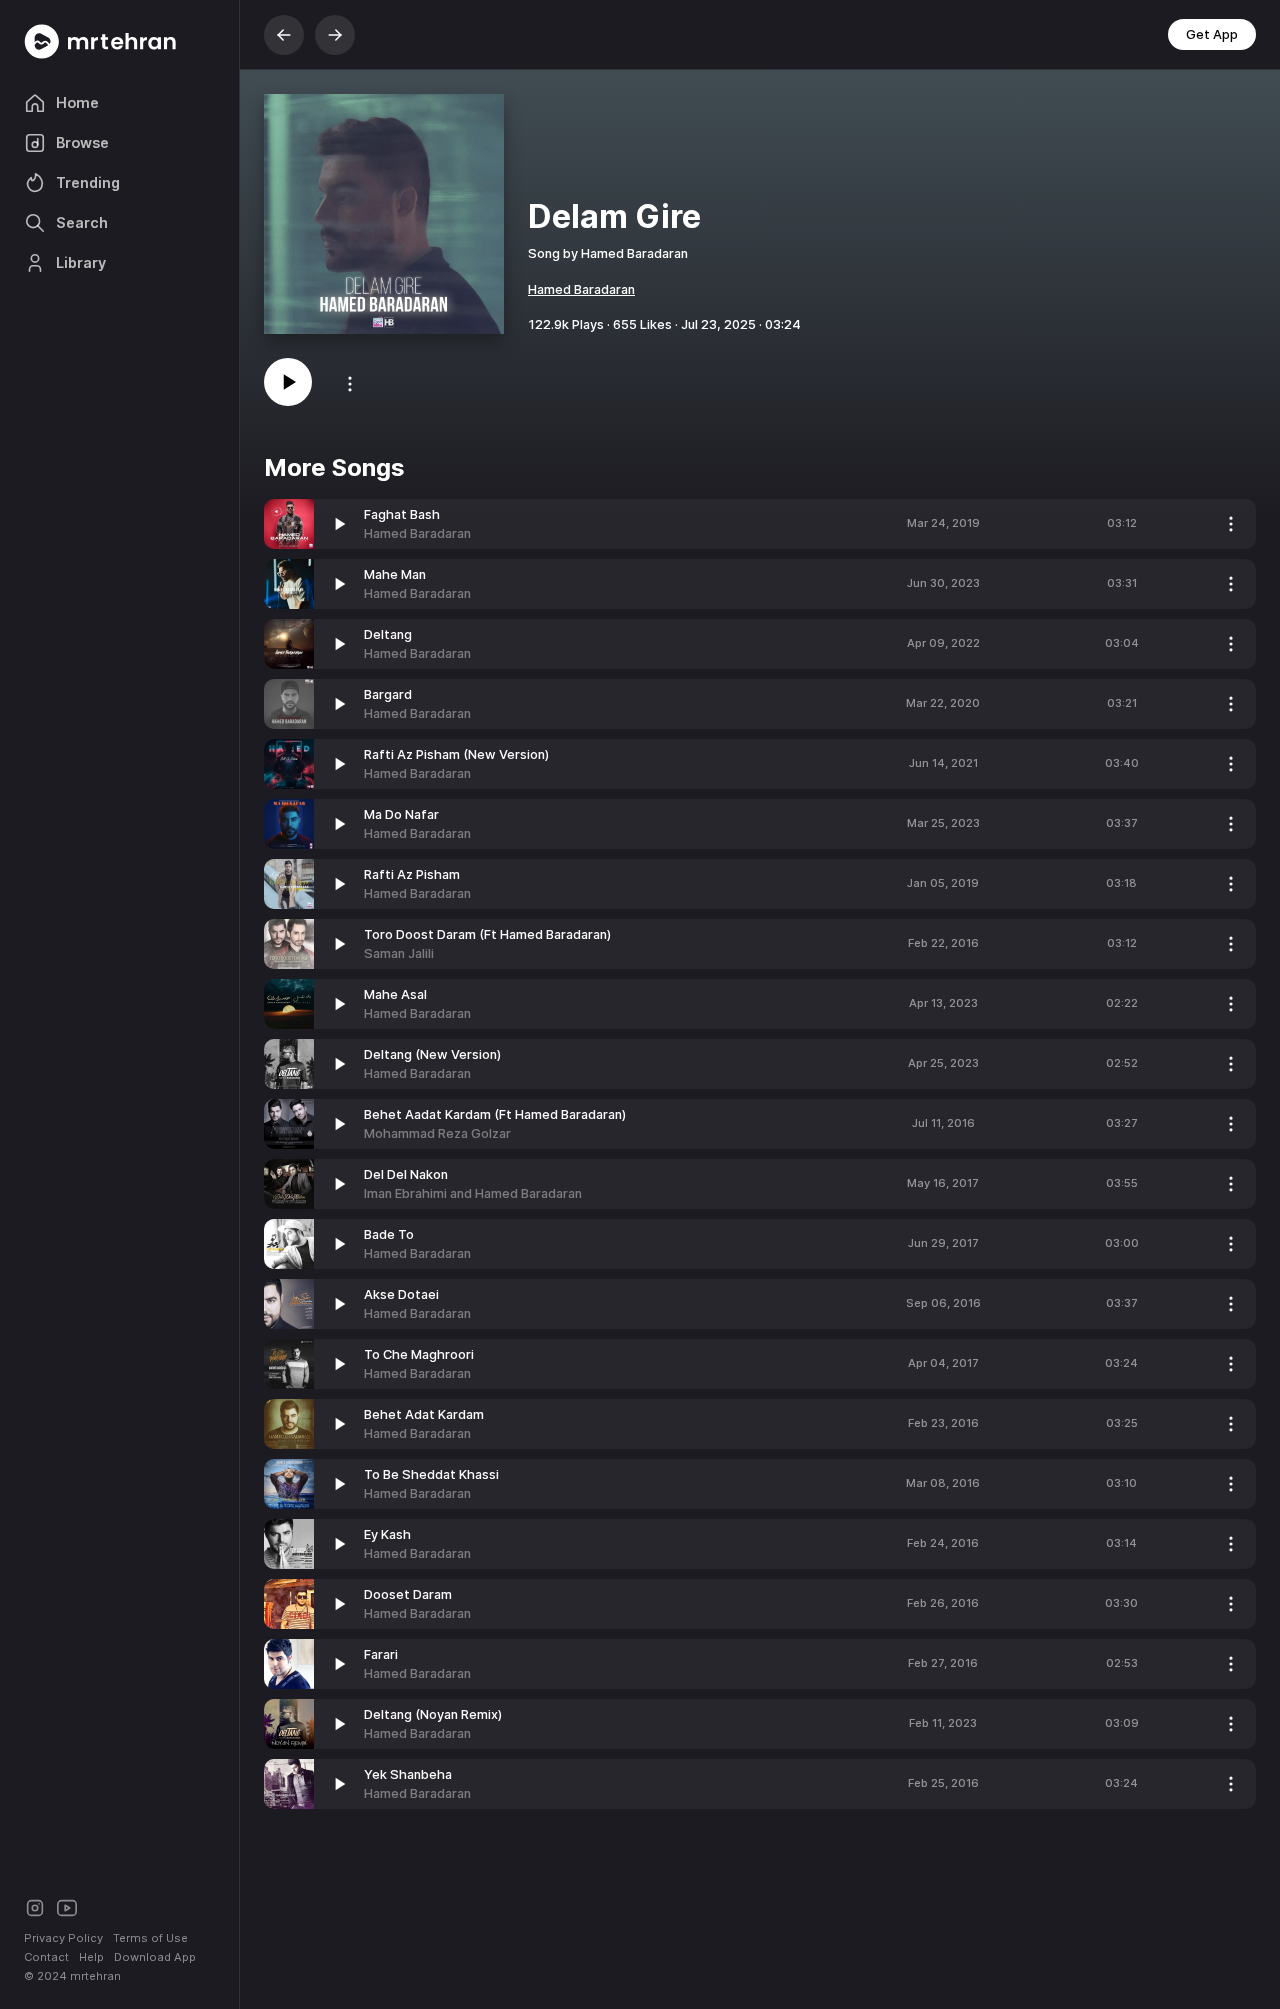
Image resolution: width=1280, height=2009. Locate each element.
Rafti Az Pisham (412, 874)
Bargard (388, 694)
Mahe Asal (395, 994)
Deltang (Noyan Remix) (433, 1714)
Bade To (389, 1234)
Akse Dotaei (401, 1294)
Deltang (388, 634)
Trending (88, 182)
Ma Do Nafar (401, 814)
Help (91, 1957)
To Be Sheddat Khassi (431, 1474)
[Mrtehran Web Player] (119, 41)
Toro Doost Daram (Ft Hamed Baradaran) (487, 934)
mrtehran (95, 1976)
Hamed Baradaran (581, 289)
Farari (381, 1654)
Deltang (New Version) (432, 1054)
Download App (155, 1957)
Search (82, 222)
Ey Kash (387, 1534)
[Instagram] (35, 1906)
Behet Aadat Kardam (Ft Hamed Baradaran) (495, 1114)
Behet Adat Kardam (424, 1414)
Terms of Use (150, 1938)
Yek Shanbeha (408, 1774)
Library (81, 262)
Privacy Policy (63, 1938)
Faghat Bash (402, 514)
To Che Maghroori (419, 1354)
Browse (82, 142)
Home (77, 102)
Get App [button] (1212, 34)
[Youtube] (67, 1906)
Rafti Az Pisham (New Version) (456, 754)
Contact (46, 1957)
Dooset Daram (408, 1594)
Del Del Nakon (406, 1174)
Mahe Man (395, 574)
